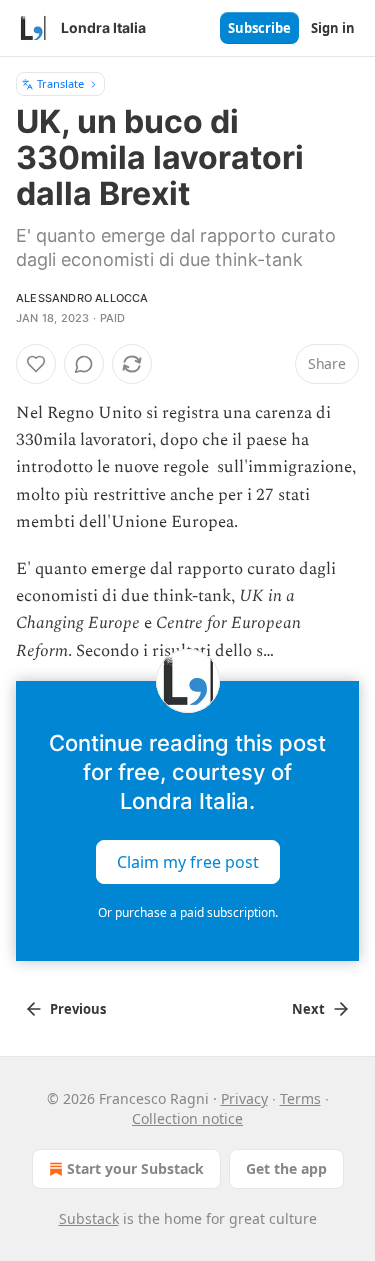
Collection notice (187, 1118)
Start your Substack (135, 1168)
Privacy (244, 1098)
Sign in (333, 28)
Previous (78, 1009)
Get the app (286, 1168)
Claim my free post (188, 861)
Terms (300, 1098)
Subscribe (259, 28)
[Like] (36, 364)
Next (308, 1009)
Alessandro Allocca (82, 298)
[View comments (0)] (84, 364)
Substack (89, 1218)
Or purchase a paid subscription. (188, 912)
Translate (60, 83)
